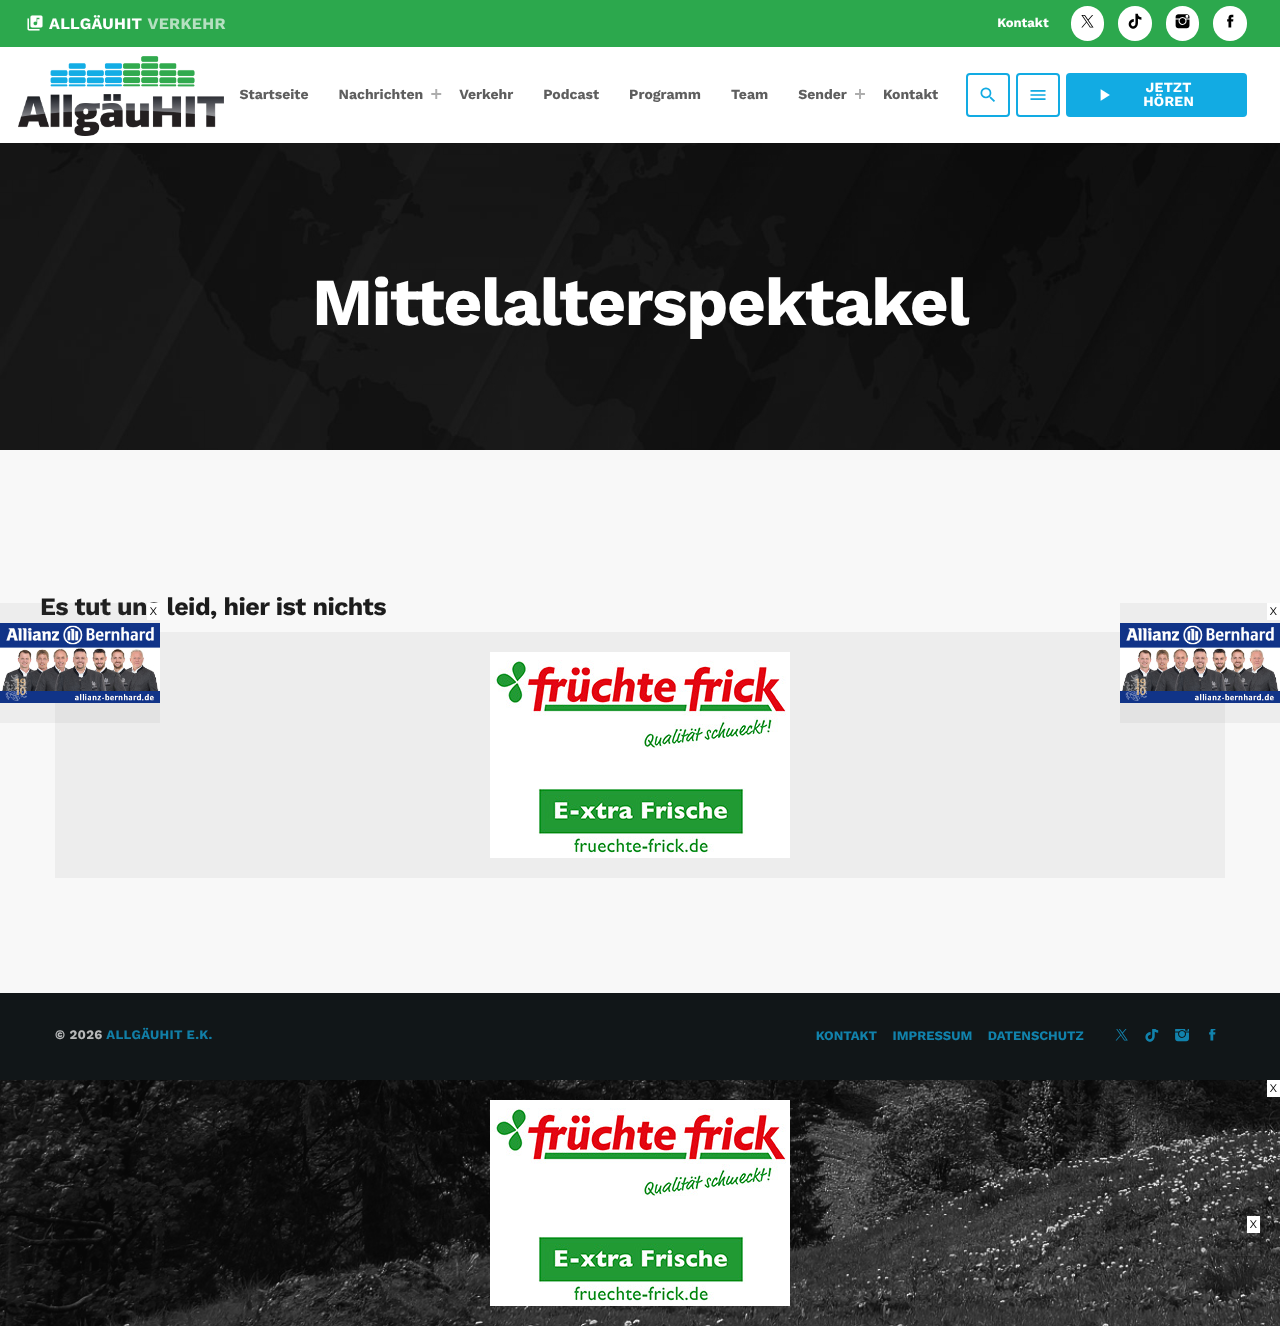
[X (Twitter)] (1088, 23)
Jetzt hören (1144, 95)
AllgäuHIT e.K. (159, 1035)
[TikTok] (1135, 23)
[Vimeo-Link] (121, 95)
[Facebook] (1230, 23)
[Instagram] (1183, 23)
